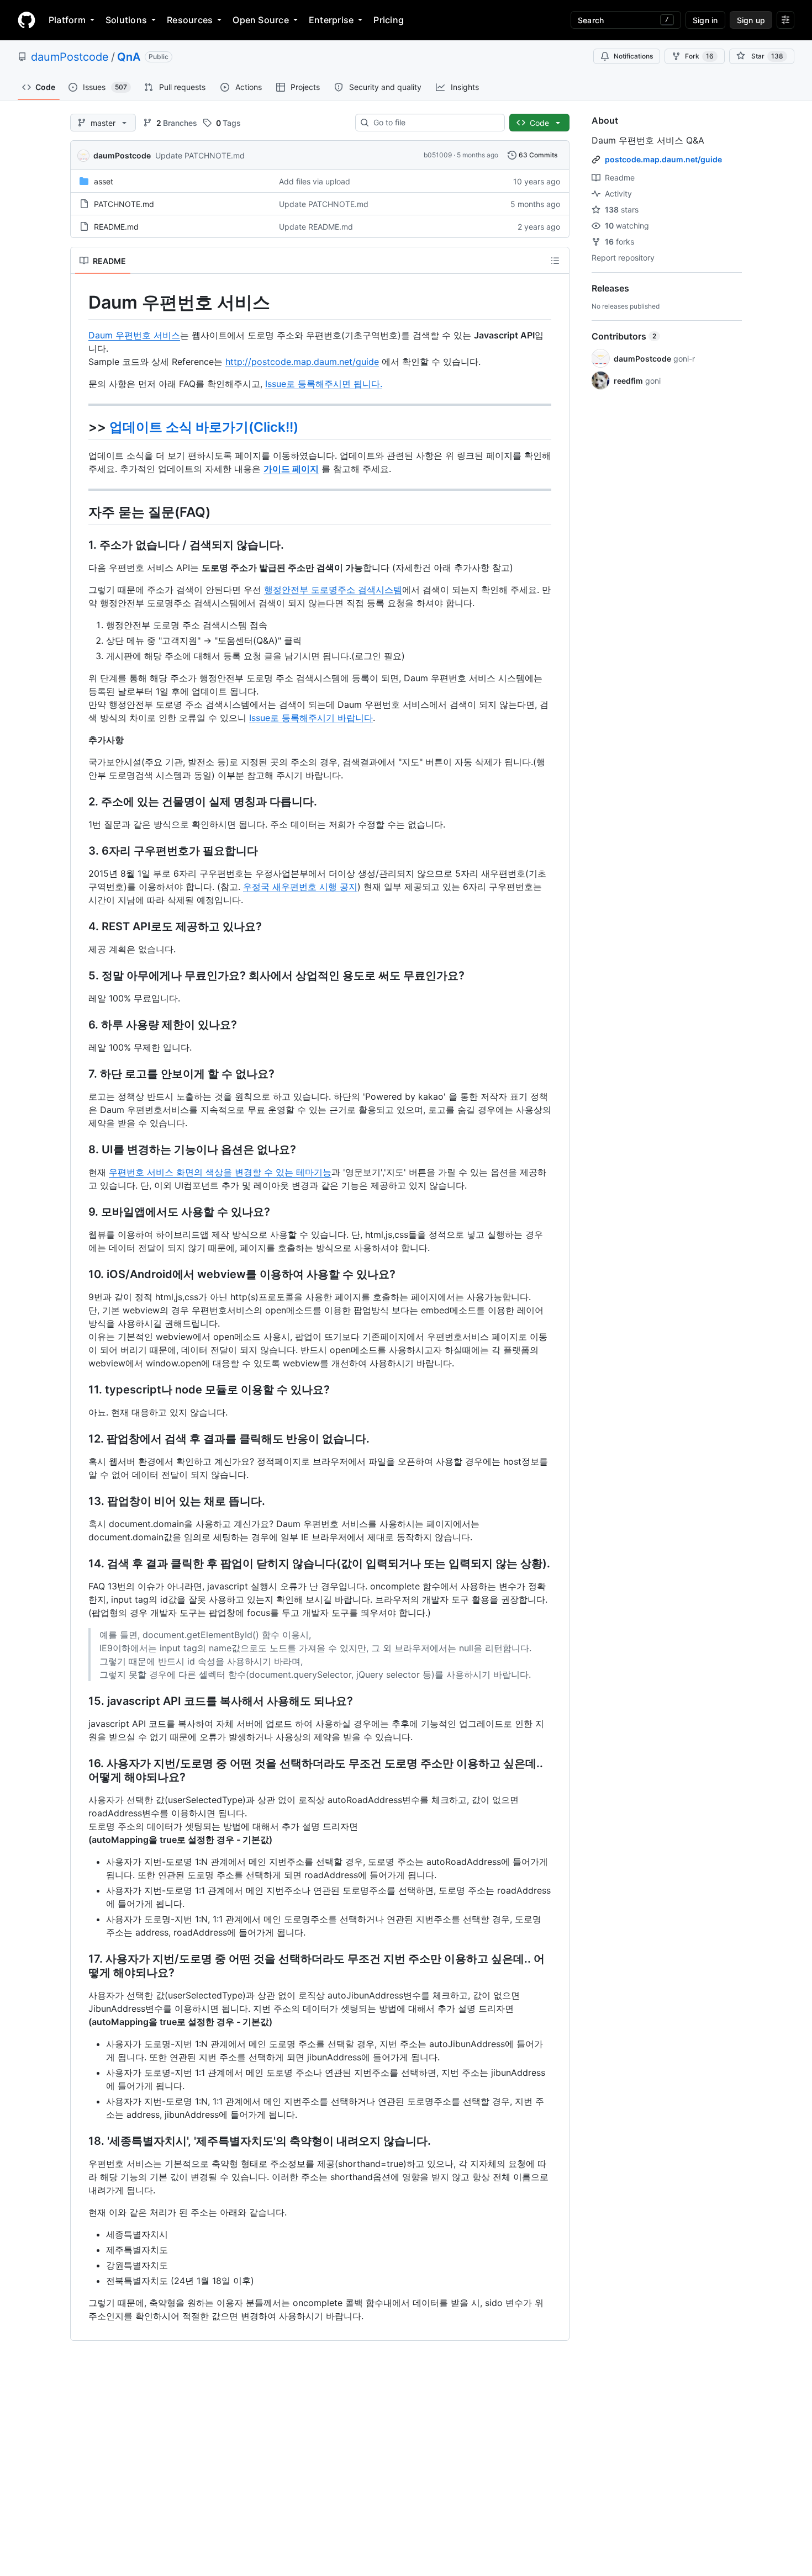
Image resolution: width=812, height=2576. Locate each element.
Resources (190, 20)
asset (104, 181)
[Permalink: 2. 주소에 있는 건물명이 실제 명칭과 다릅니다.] (81, 802)
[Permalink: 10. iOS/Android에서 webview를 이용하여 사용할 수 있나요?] (81, 1274)
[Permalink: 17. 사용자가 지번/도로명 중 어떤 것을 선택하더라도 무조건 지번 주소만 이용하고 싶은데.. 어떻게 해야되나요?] (81, 1966)
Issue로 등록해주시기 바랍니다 (311, 718)
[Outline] (555, 261)
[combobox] (434, 123)
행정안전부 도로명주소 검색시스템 (333, 590)
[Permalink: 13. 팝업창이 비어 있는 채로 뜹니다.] (81, 1501)
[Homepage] (27, 20)
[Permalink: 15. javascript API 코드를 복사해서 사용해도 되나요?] (81, 1701)
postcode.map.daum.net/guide (663, 159)
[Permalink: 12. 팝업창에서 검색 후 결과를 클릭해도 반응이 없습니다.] (81, 1439)
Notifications (633, 56)
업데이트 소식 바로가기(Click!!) (204, 427)
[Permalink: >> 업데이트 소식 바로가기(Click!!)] (81, 427)
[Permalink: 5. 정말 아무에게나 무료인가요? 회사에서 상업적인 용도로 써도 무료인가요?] (81, 976)
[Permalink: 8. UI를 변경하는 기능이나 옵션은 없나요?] (81, 1149)
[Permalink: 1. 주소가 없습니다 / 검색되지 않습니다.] (81, 545)
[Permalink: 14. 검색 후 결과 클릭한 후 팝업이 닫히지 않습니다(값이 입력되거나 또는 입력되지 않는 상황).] (81, 1563)
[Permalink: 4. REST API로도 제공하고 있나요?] (81, 926)
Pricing (389, 20)
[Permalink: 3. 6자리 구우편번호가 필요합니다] (81, 851)
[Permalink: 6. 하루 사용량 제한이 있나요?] (81, 1025)
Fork (699, 56)
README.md (116, 227)
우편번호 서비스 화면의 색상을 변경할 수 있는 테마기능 (220, 1172)
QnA (129, 57)
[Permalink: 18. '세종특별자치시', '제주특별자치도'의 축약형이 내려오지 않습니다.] (81, 2141)
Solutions (126, 20)
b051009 (438, 155)
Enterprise (331, 20)
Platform (67, 20)
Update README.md (316, 227)
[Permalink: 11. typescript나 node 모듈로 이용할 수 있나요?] (81, 1390)
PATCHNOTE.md (124, 204)
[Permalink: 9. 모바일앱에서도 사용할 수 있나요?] (81, 1212)
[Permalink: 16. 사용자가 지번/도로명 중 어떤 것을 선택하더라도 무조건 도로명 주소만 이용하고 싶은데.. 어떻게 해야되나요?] (81, 1771)
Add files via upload (315, 181)
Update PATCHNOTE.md (200, 155)
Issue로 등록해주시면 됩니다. (324, 384)
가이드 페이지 (291, 469)
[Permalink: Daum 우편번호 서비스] (81, 303)
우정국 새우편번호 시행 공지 (300, 887)
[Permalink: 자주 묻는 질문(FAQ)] (81, 512)
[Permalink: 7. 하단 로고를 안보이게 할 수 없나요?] (81, 1074)
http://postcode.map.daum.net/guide (302, 362)
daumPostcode (70, 57)
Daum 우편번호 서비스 (134, 335)
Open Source (261, 20)
